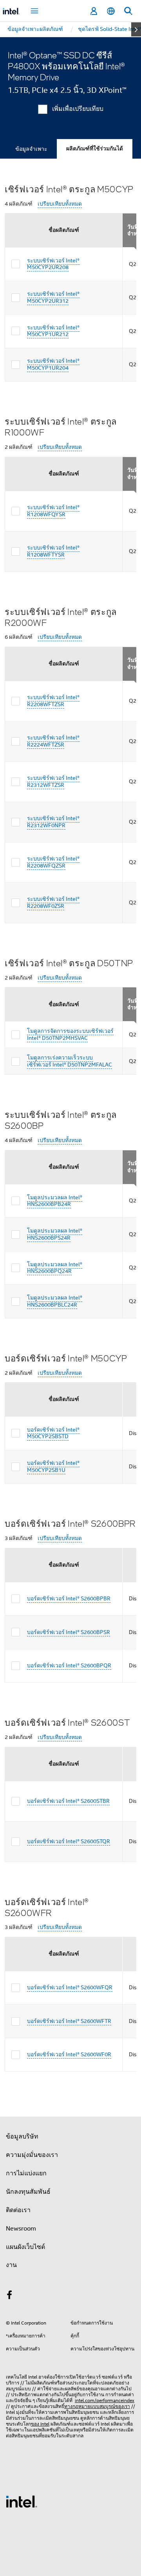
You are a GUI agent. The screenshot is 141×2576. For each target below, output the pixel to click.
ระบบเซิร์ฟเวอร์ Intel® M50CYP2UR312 (53, 297)
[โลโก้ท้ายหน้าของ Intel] (22, 2501)
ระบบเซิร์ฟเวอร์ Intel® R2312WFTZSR (53, 781)
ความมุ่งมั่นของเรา (32, 2155)
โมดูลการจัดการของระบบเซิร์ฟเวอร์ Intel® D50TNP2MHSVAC (70, 1034)
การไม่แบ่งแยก (26, 2173)
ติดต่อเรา (18, 2210)
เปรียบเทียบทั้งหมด (60, 204)
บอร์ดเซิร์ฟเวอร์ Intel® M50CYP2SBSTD (53, 1433)
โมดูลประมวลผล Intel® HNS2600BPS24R (55, 1234)
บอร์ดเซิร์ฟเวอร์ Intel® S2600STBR (68, 1801)
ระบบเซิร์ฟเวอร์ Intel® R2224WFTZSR (53, 741)
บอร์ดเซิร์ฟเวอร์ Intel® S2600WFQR (70, 1987)
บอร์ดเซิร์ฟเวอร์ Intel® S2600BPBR (69, 1598)
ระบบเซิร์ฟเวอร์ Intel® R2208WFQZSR (53, 862)
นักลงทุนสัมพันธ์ (28, 2192)
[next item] (136, 29)
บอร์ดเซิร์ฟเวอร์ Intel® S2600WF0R (69, 2054)
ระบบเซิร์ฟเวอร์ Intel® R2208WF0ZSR (53, 902)
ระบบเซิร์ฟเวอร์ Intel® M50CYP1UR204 (53, 364)
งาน (11, 2265)
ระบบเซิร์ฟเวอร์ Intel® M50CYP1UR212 (53, 331)
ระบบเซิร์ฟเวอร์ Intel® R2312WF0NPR (53, 822)
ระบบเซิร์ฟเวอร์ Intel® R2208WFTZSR (53, 701)
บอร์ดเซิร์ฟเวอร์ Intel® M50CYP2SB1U (53, 1466)
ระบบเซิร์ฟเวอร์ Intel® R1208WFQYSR (53, 511)
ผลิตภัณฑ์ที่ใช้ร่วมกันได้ (95, 149)
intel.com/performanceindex (105, 2400)
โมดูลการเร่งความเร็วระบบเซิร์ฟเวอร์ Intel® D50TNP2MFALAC (70, 1061)
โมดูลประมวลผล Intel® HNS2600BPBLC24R (55, 1301)
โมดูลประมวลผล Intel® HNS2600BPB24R (55, 1201)
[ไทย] (111, 11)
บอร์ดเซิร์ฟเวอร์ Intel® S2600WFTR (69, 2021)
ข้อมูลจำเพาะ (31, 149)
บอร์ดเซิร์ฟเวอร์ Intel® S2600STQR (69, 1841)
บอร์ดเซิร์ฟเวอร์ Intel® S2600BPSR (69, 1632)
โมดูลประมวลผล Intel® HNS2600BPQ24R (55, 1268)
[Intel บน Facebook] (9, 2296)
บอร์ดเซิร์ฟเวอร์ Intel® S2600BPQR (69, 1665)
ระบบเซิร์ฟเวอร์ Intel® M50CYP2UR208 (53, 264)
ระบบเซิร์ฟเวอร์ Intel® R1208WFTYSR (53, 551)
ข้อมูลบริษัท (22, 2137)
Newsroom (21, 2229)
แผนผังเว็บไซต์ (25, 2247)
